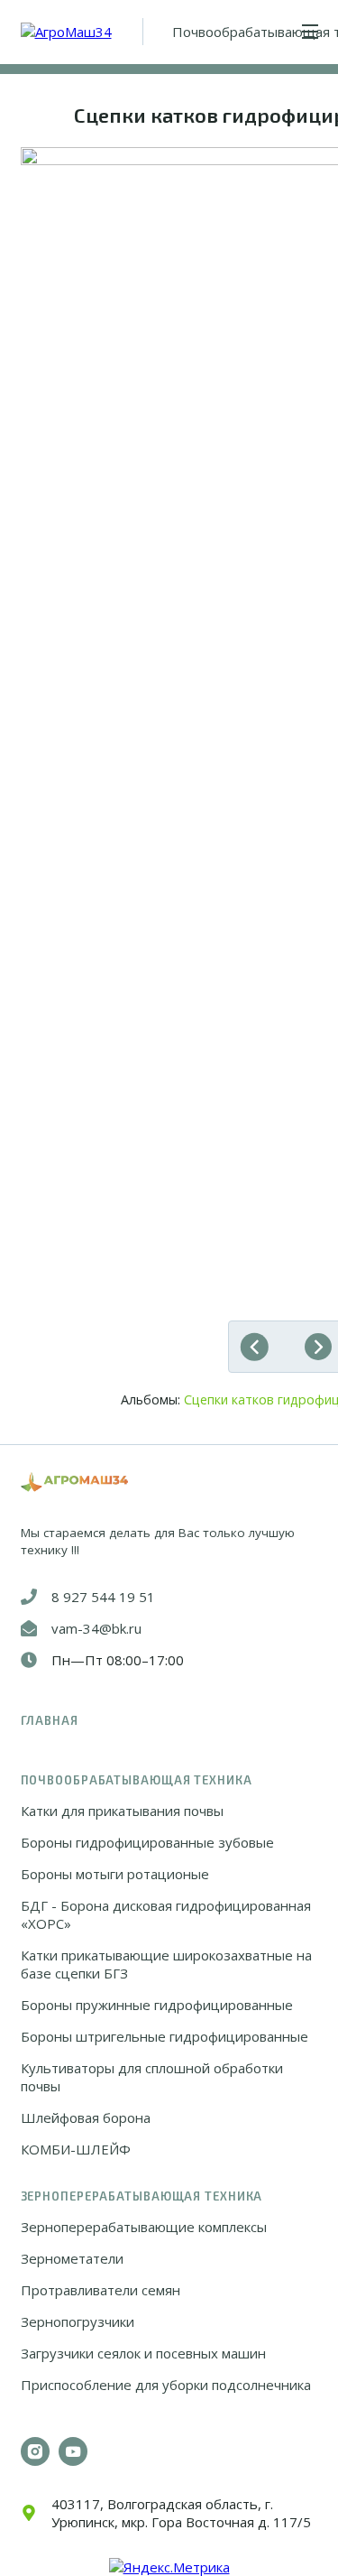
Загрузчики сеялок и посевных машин (143, 2353)
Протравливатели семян (100, 2290)
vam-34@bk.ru (96, 1628)
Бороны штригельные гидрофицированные (164, 2036)
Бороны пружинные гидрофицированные (157, 2005)
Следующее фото (314, 1347)
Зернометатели (72, 2258)
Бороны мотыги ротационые (115, 1874)
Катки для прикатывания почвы (122, 1811)
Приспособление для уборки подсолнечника (166, 2385)
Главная (50, 1720)
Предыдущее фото (259, 1347)
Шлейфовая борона (86, 2117)
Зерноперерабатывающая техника (142, 2196)
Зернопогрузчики (78, 2321)
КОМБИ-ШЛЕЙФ (76, 2149)
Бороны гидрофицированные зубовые (147, 1842)
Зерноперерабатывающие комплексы (144, 2227)
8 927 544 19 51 (103, 1597)
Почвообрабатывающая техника (137, 1780)
